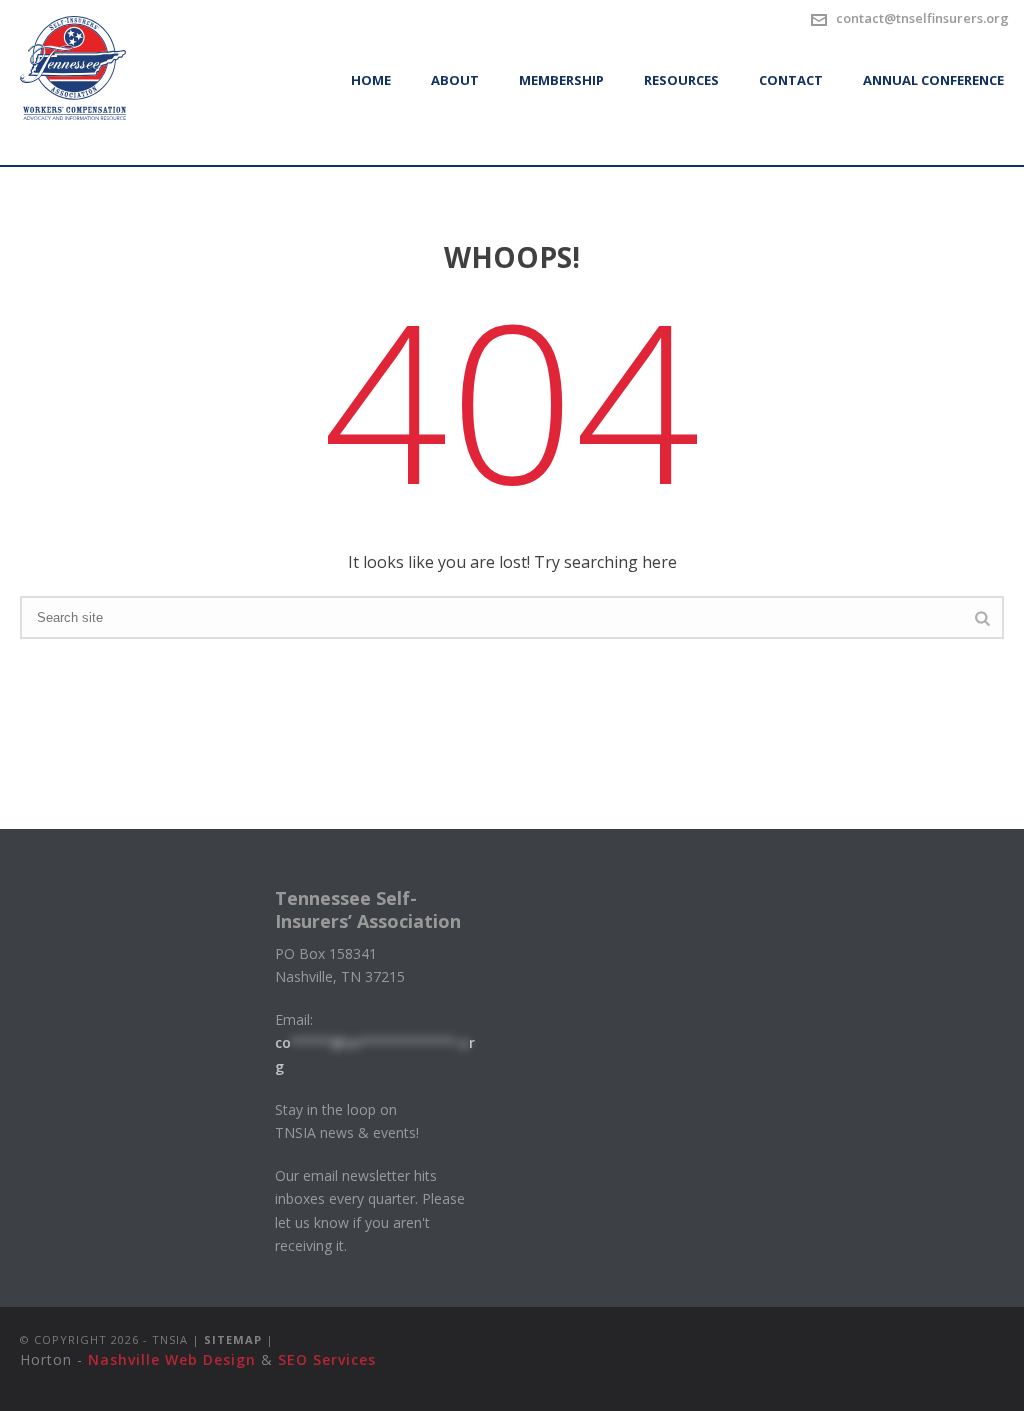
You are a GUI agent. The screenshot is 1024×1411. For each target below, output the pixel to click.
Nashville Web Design (172, 1359)
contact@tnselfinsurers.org (922, 18)
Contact (791, 80)
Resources (681, 80)
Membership (561, 80)
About (455, 80)
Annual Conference (933, 80)
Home (371, 80)
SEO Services (327, 1359)
